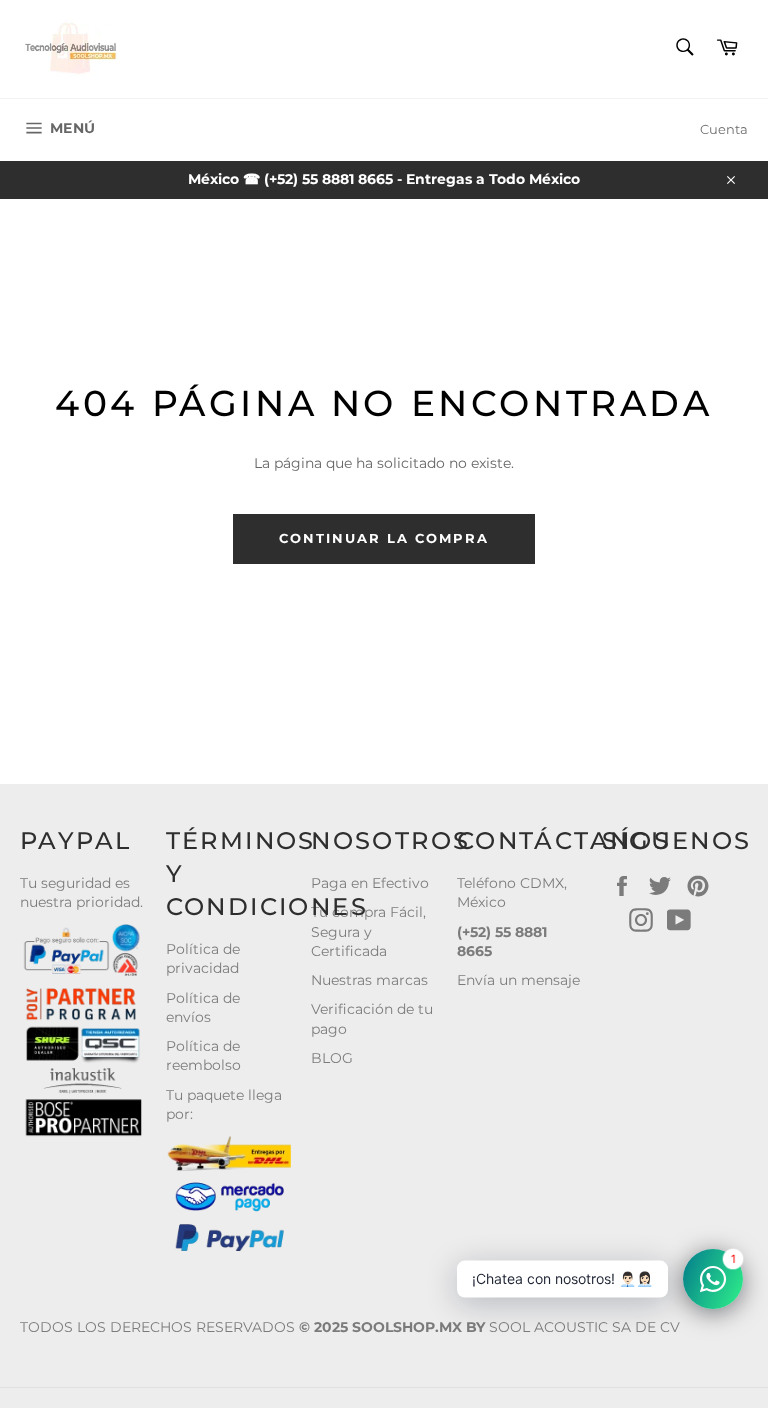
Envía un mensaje (518, 980)
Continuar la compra (383, 538)
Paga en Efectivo (370, 883)
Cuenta (724, 129)
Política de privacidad (203, 958)
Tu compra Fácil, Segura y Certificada (368, 931)
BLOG (332, 1058)
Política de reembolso (203, 1055)
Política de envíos (203, 1007)
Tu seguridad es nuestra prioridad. (81, 892)
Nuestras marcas (369, 980)
